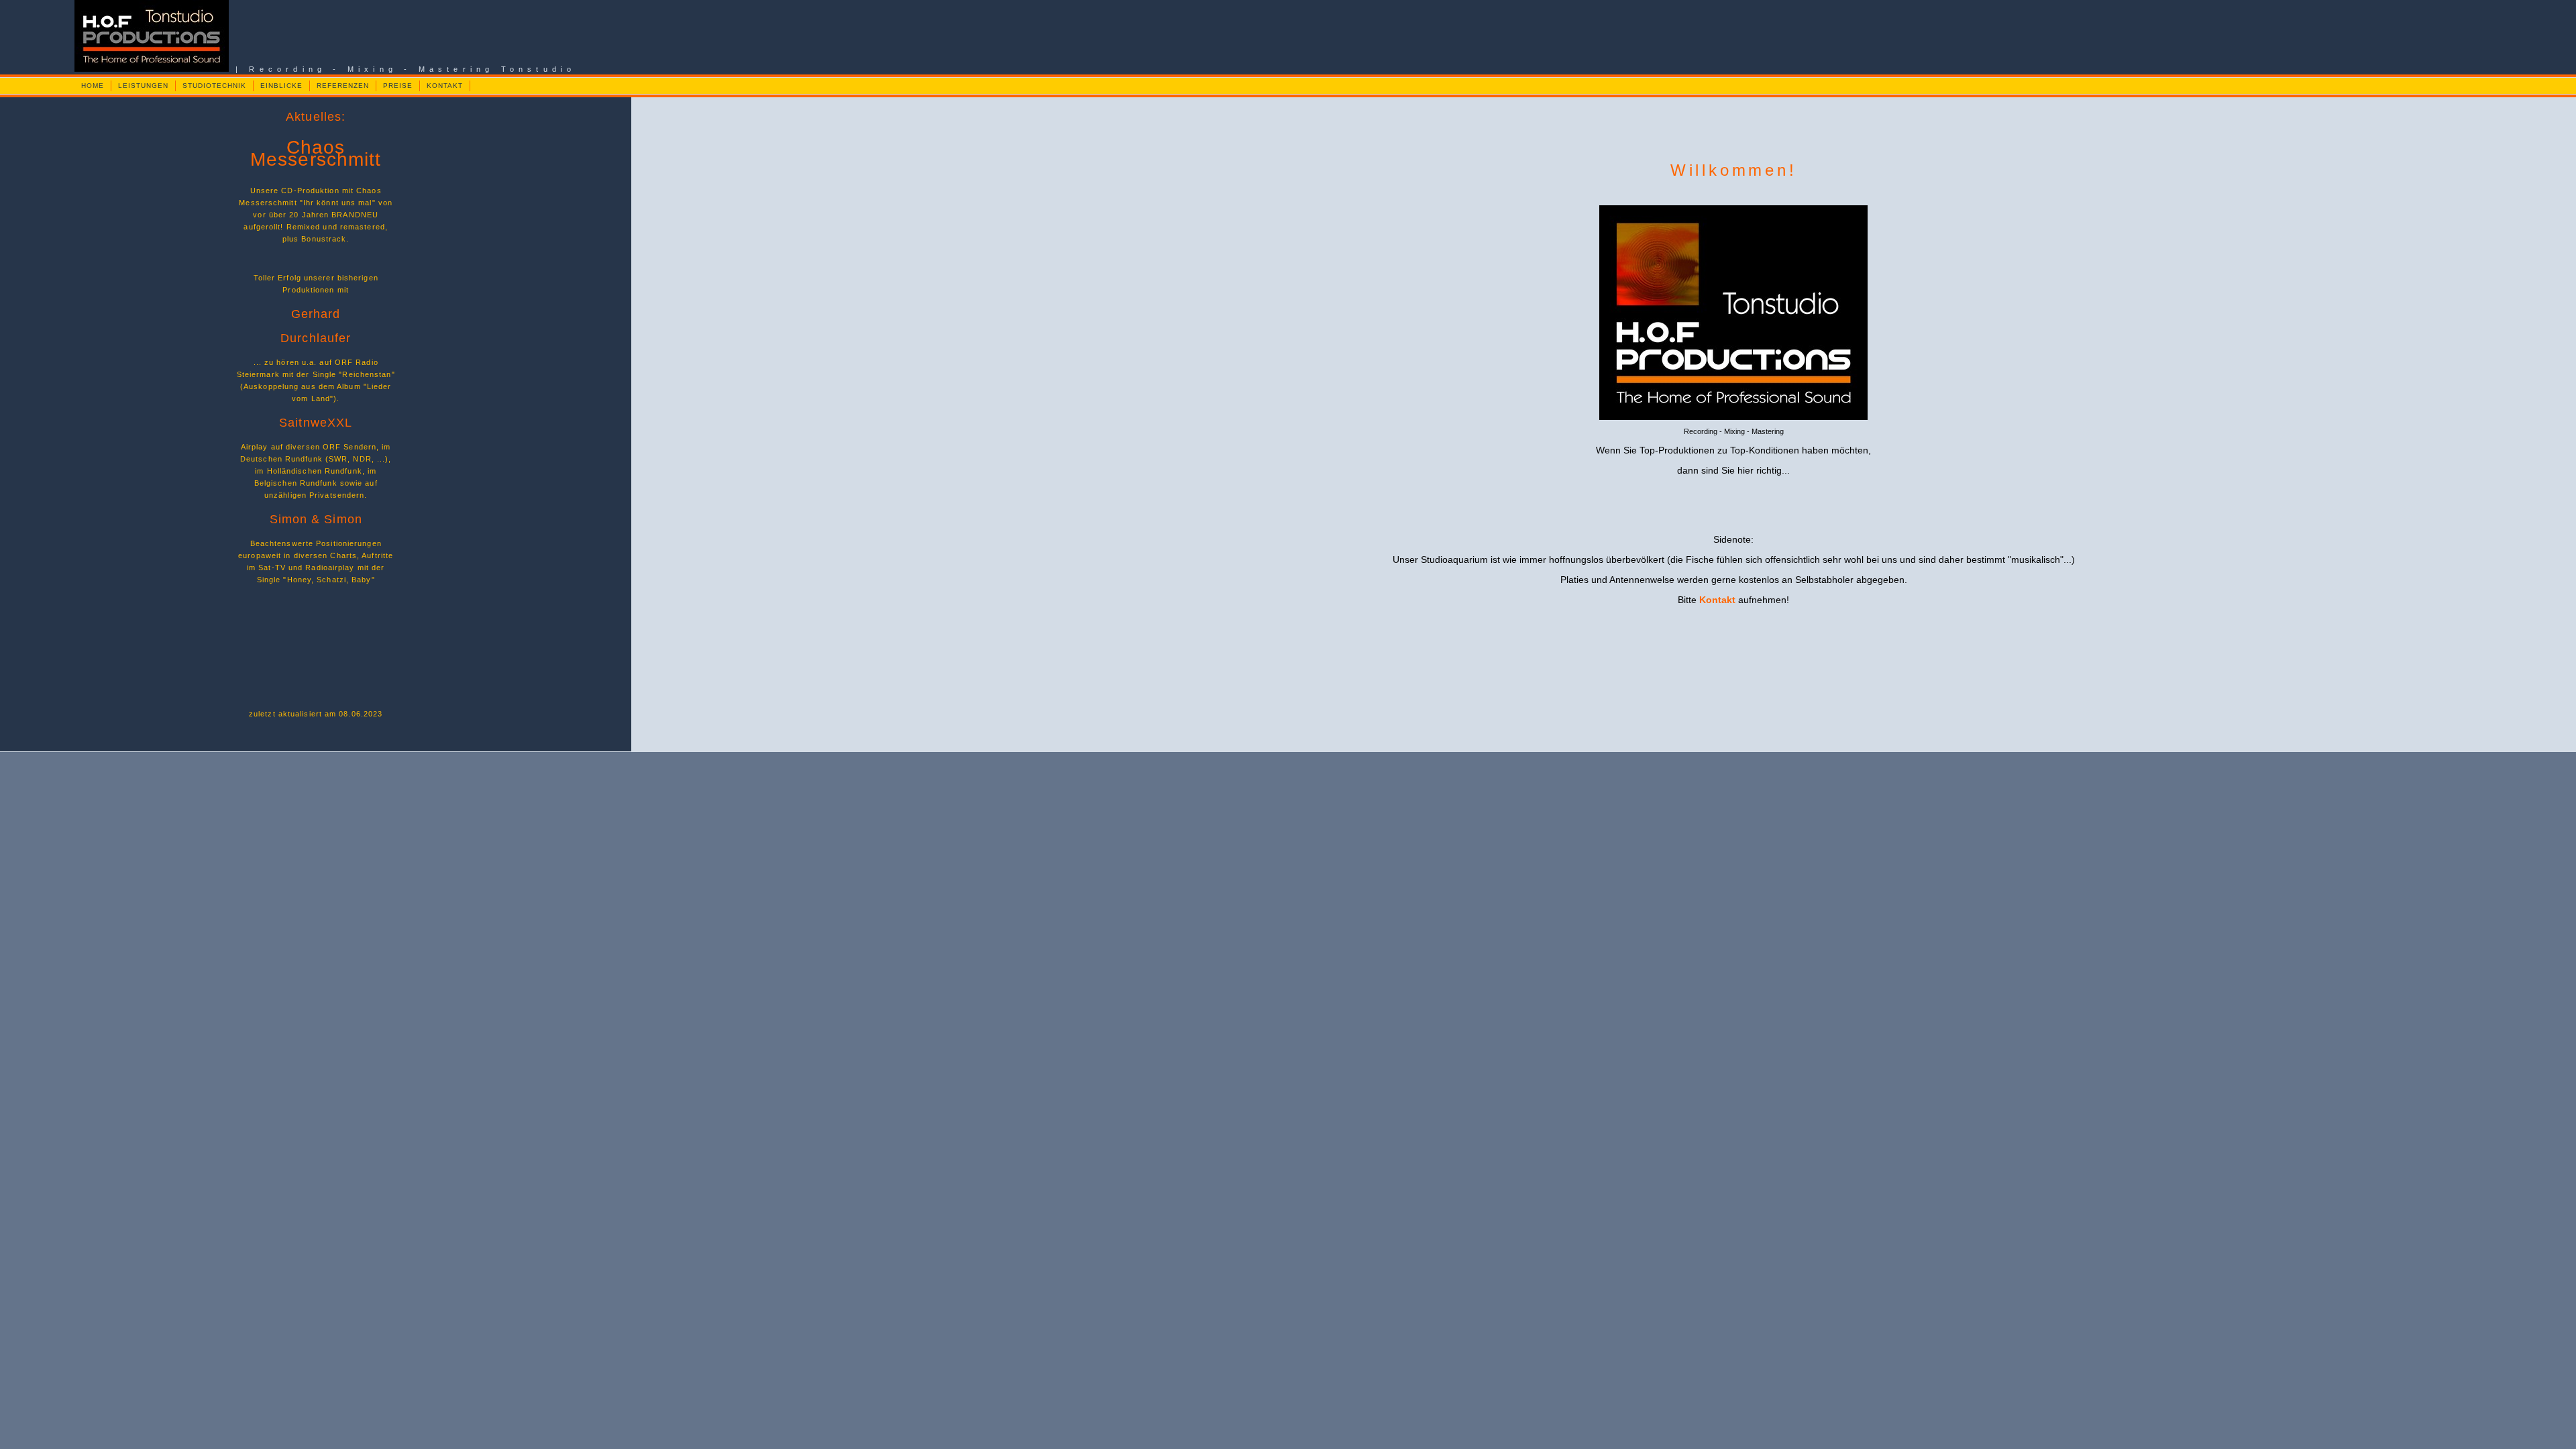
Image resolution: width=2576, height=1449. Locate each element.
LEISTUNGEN (143, 86)
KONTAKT (445, 86)
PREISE (398, 86)
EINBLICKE (281, 86)
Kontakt (1717, 600)
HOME (93, 86)
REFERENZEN (343, 86)
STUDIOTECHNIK (214, 86)
